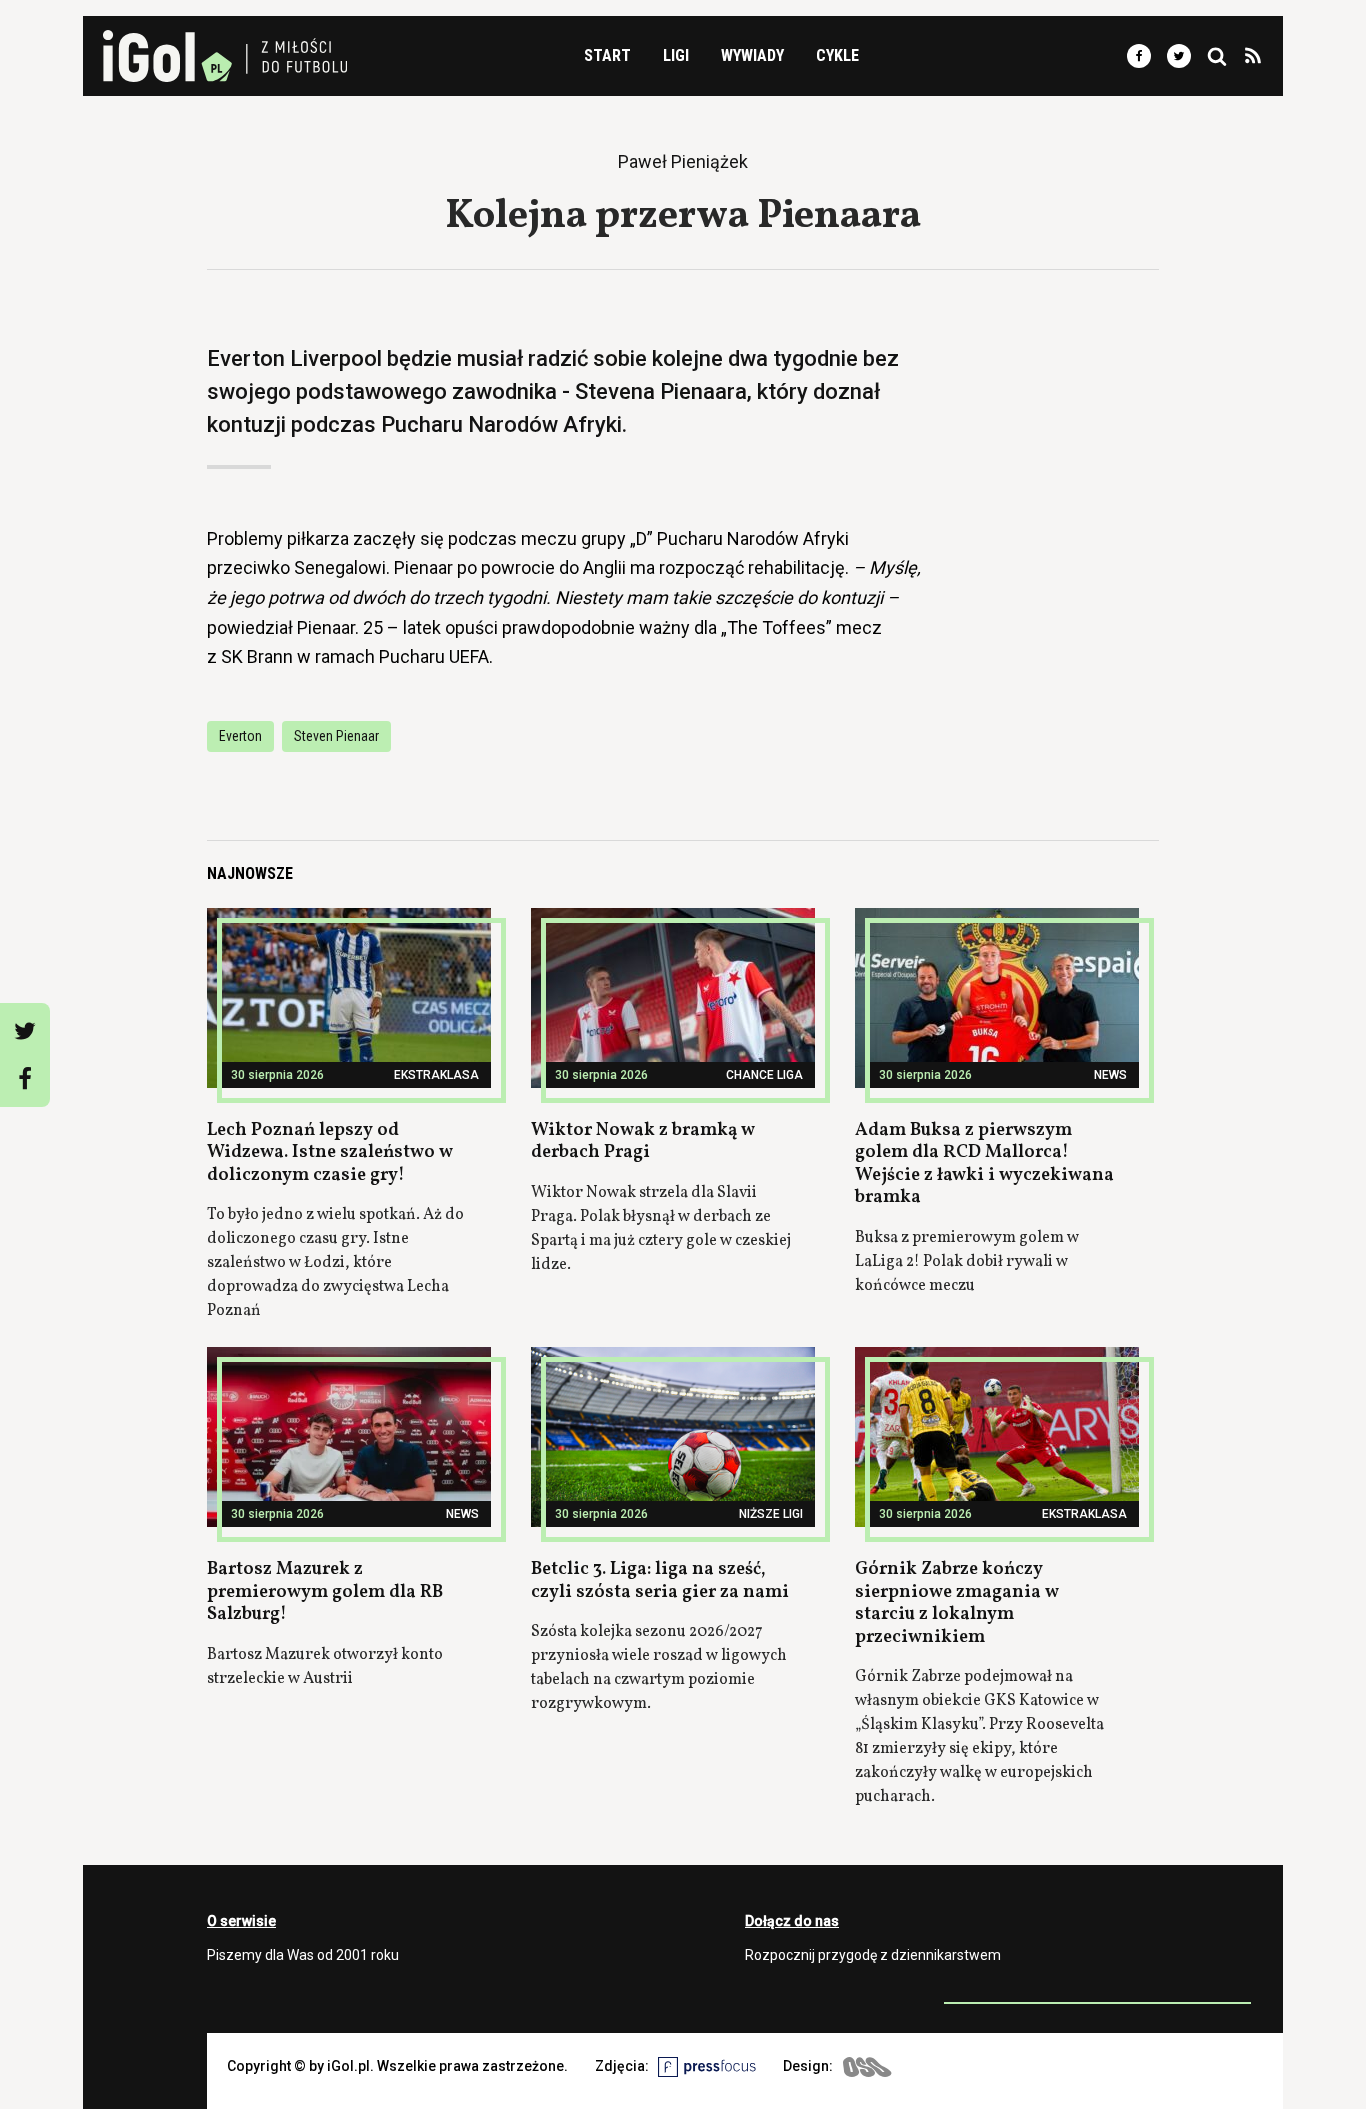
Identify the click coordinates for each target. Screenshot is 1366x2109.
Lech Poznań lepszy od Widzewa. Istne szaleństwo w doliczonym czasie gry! (330, 1153)
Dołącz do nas (792, 1921)
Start (607, 55)
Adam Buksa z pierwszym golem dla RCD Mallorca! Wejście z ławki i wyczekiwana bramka (984, 1164)
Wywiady (752, 55)
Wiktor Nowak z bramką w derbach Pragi (643, 1142)
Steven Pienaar (336, 736)
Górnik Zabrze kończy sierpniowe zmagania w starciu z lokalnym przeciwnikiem (957, 1603)
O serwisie (241, 1921)
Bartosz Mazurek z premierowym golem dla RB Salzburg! (325, 1592)
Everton (240, 736)
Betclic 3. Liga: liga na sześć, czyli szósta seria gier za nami (660, 1581)
